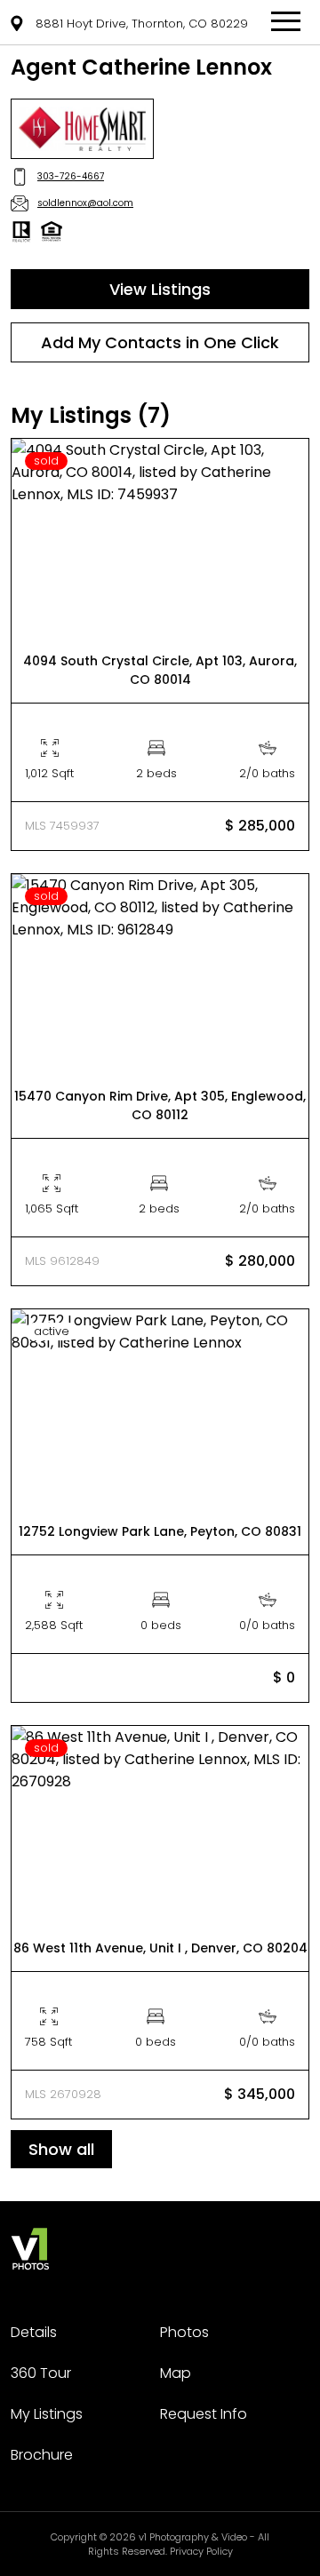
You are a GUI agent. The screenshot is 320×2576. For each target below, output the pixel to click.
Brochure (42, 2455)
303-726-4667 (71, 176)
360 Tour (41, 2373)
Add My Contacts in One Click (160, 342)
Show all (61, 2149)
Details (34, 2332)
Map (176, 2373)
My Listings (47, 2414)
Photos (184, 2332)
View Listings (160, 289)
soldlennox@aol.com (85, 203)
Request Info (204, 2414)
